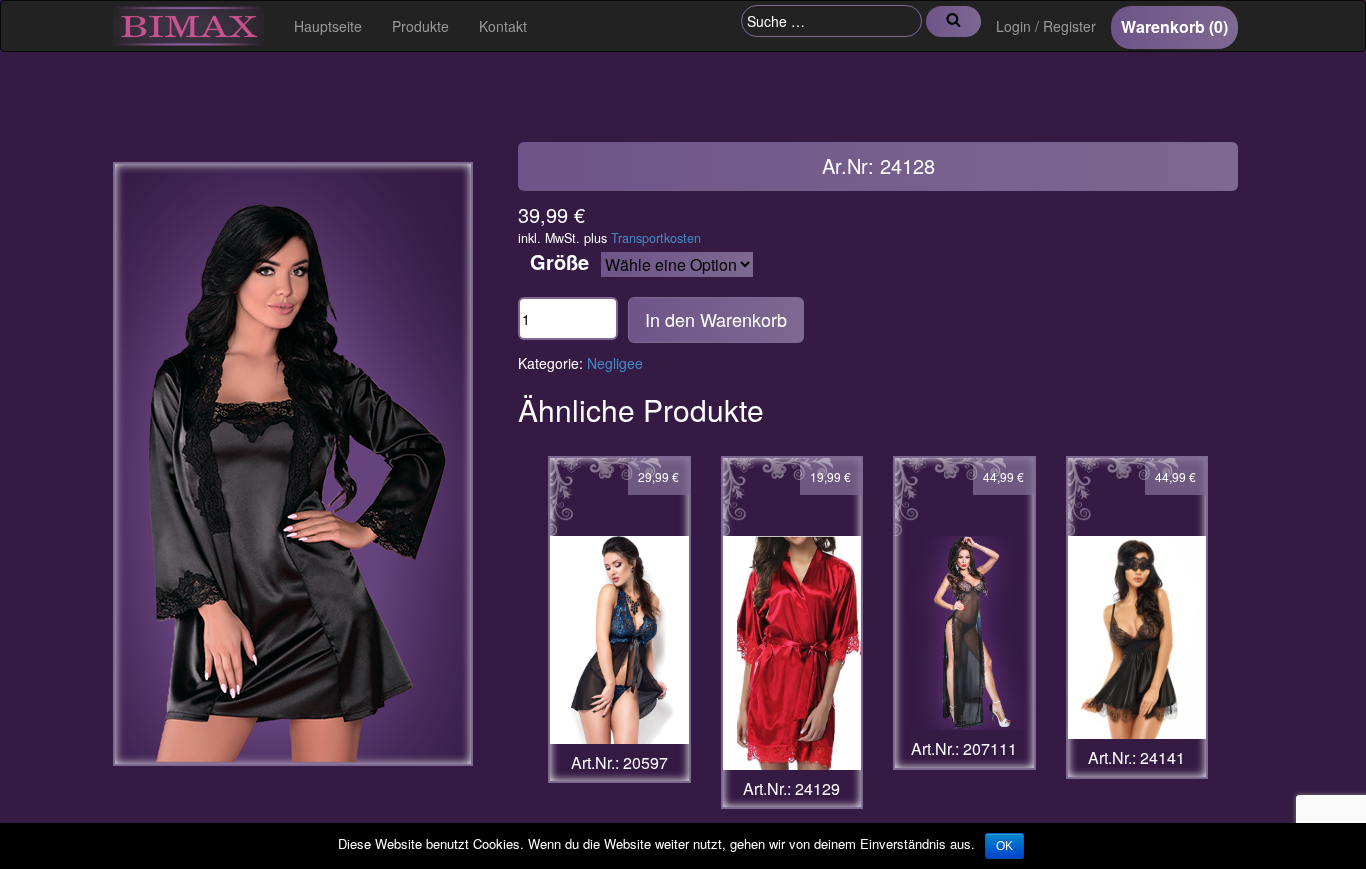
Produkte (420, 26)
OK (1004, 846)
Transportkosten (656, 238)
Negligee (615, 363)
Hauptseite (328, 26)
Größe (559, 262)
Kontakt (503, 26)
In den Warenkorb (716, 319)
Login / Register (1046, 26)
